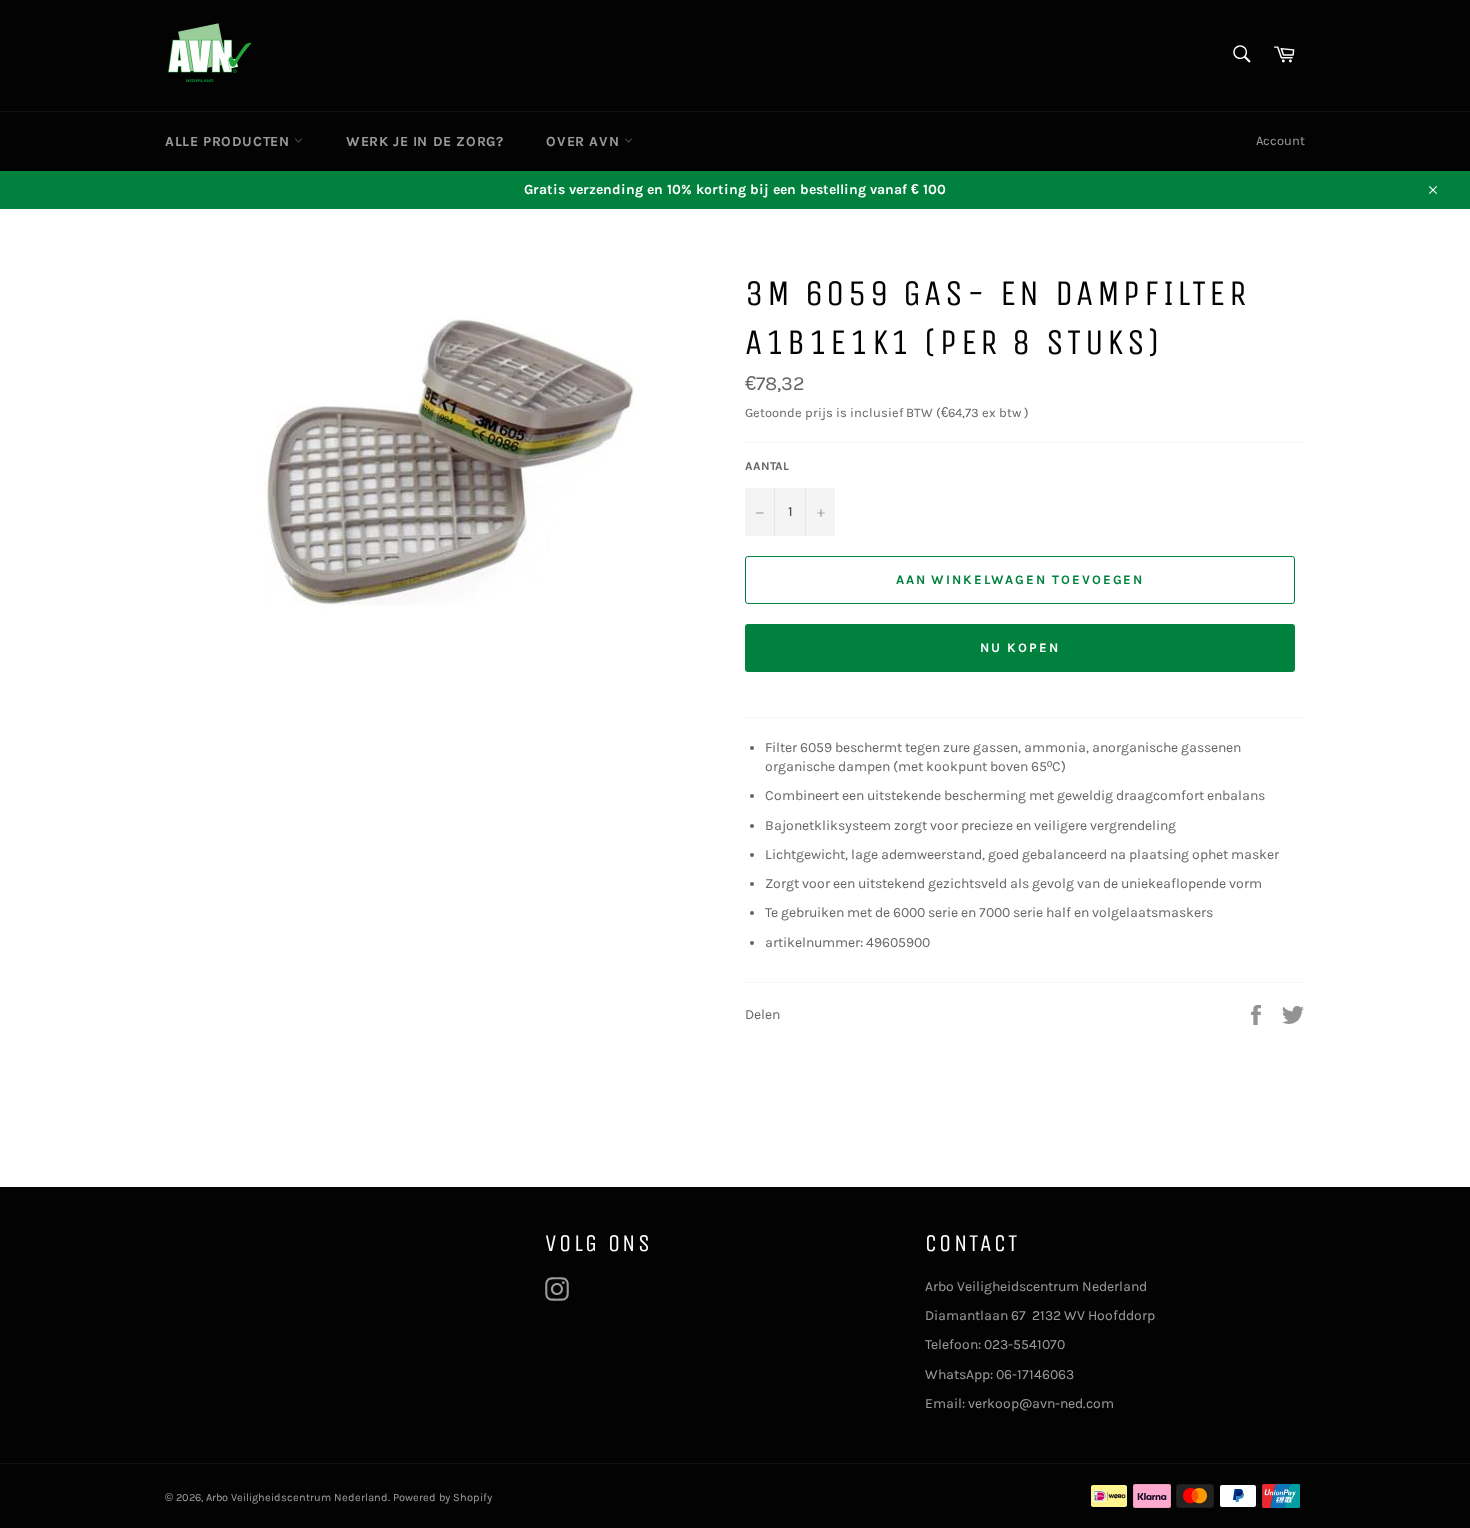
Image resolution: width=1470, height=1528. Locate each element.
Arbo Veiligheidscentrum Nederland (297, 1497)
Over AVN (584, 141)
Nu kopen (1020, 647)
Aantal (767, 466)
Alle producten (229, 141)
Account (1280, 140)
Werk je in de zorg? (424, 141)
